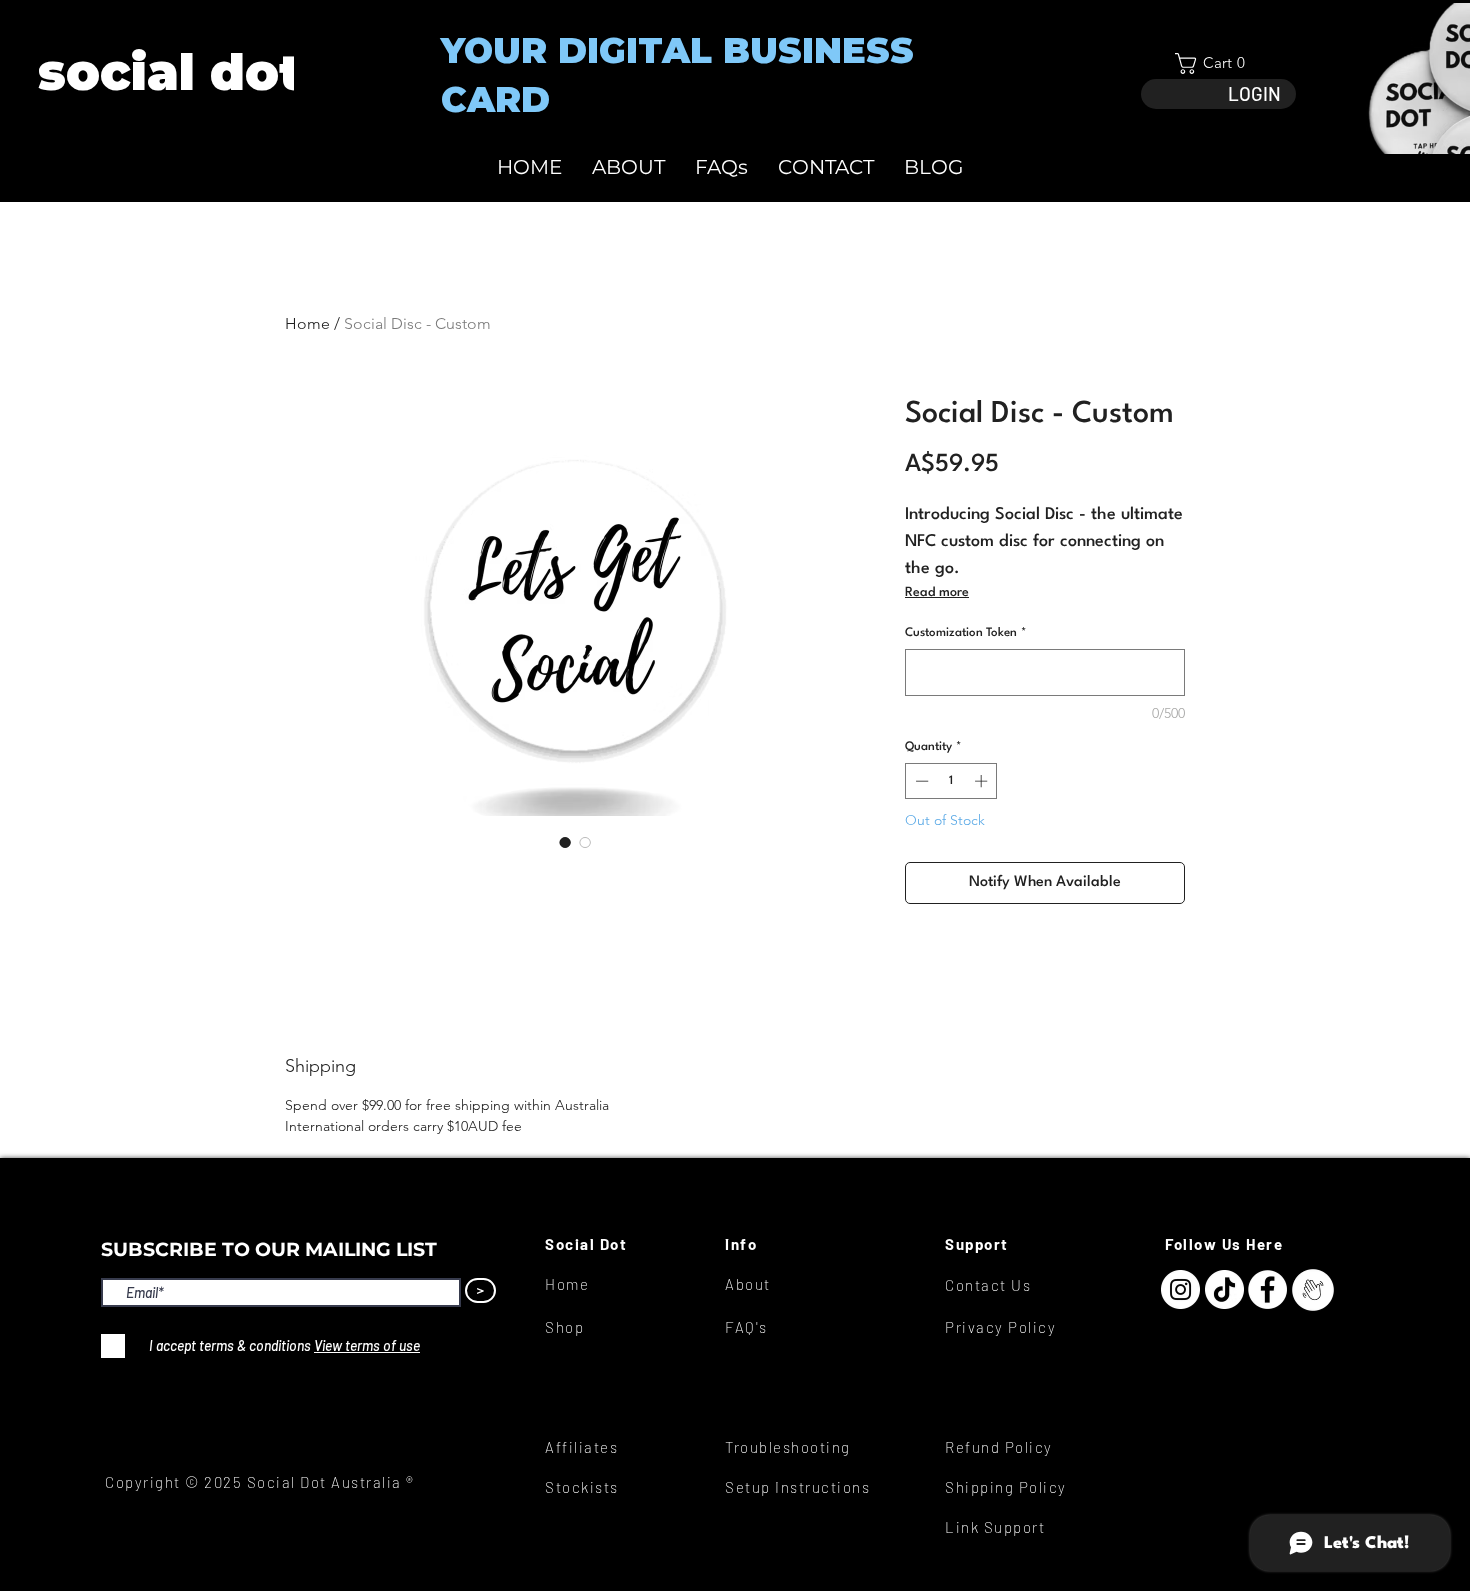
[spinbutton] (951, 781)
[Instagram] (1180, 1289)
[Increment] (983, 781)
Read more (937, 592)
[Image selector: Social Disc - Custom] (565, 842)
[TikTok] (1224, 1289)
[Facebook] (1267, 1289)
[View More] (168, 72)
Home (307, 323)
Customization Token (965, 633)
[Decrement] (920, 781)
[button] (1218, 63)
